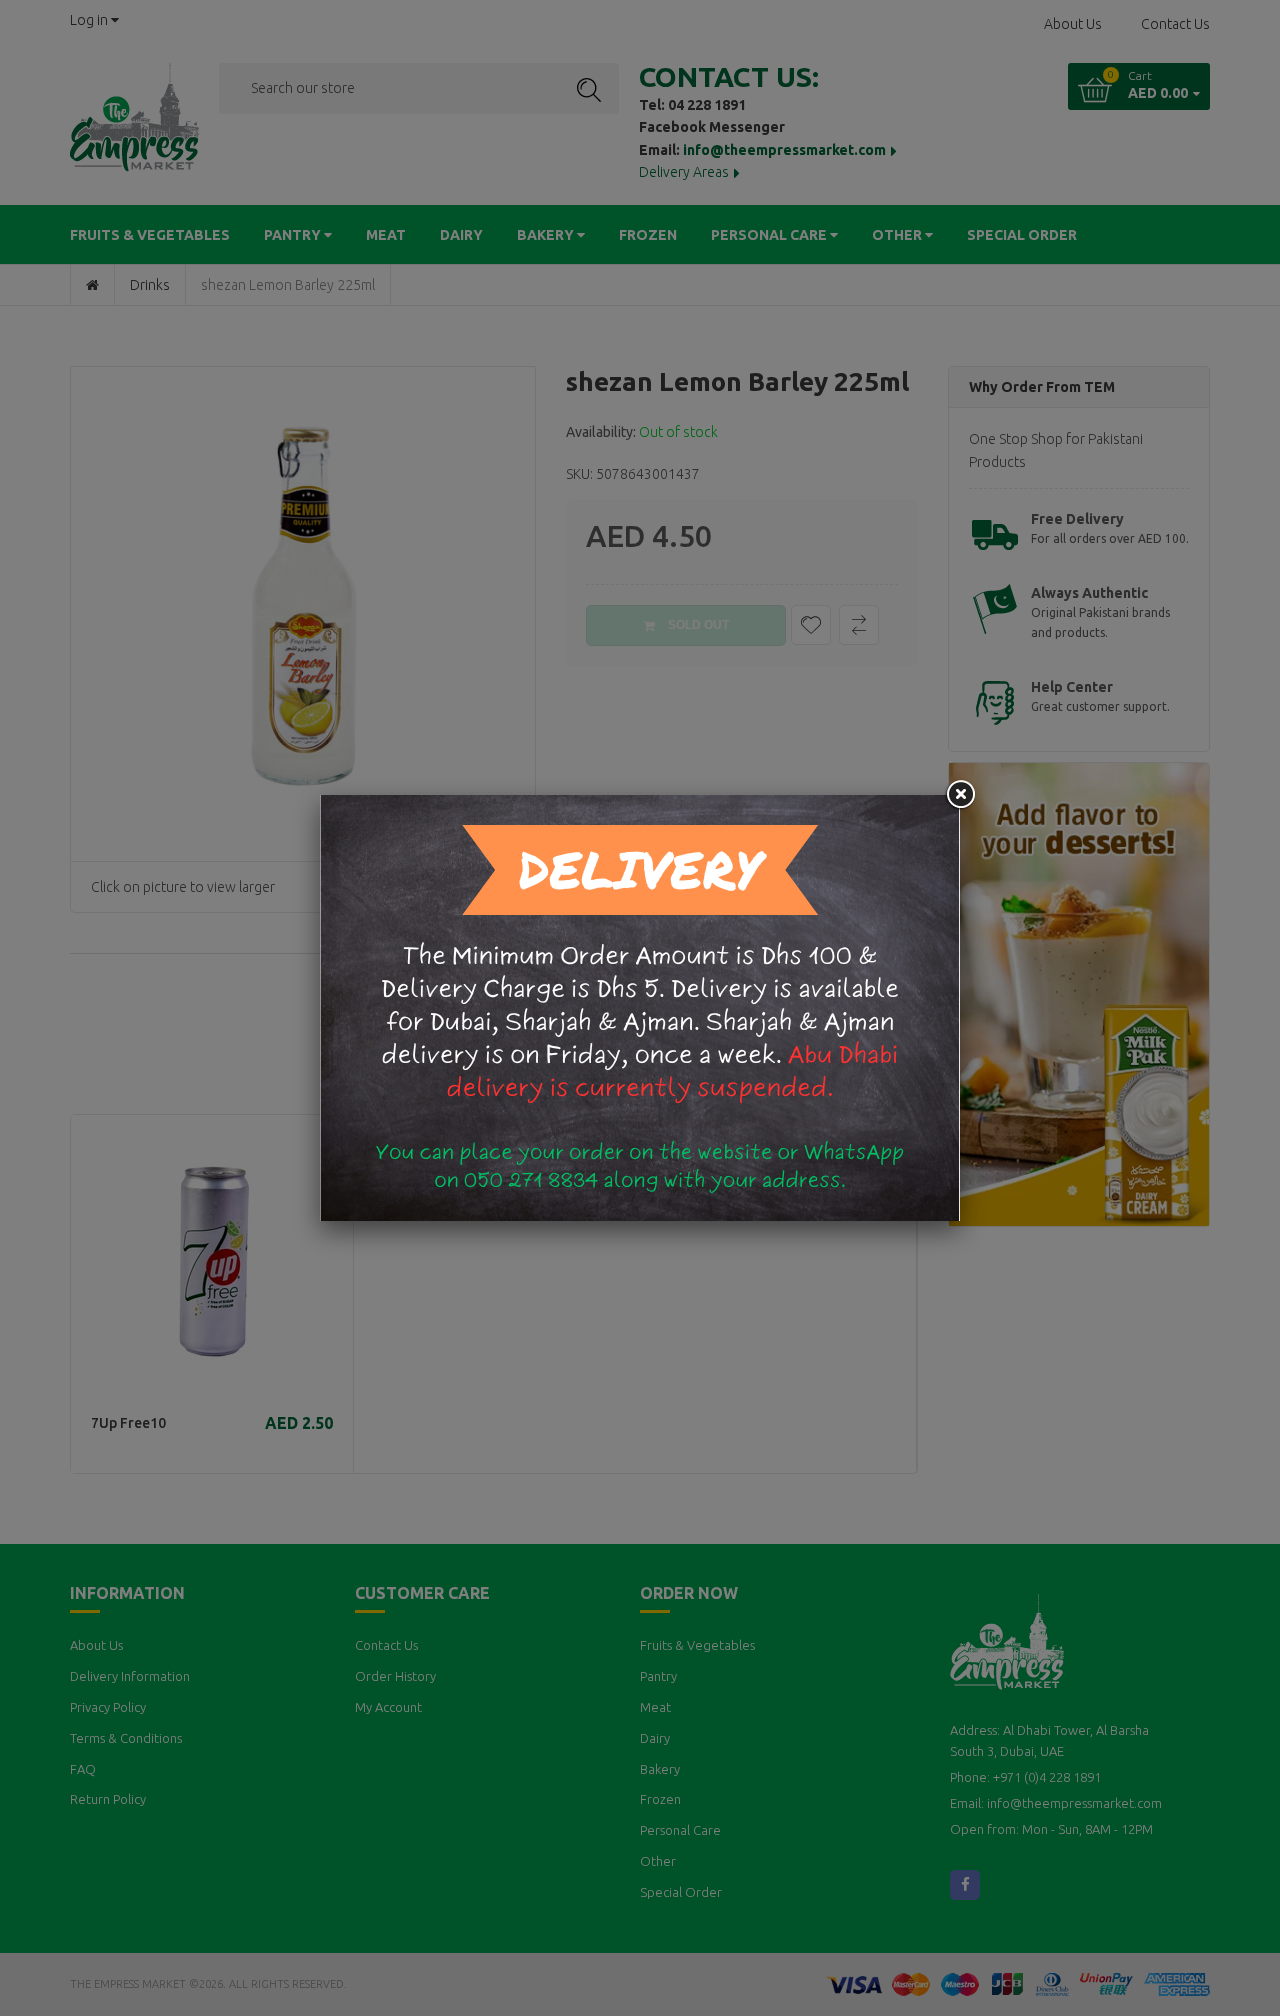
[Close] (960, 795)
